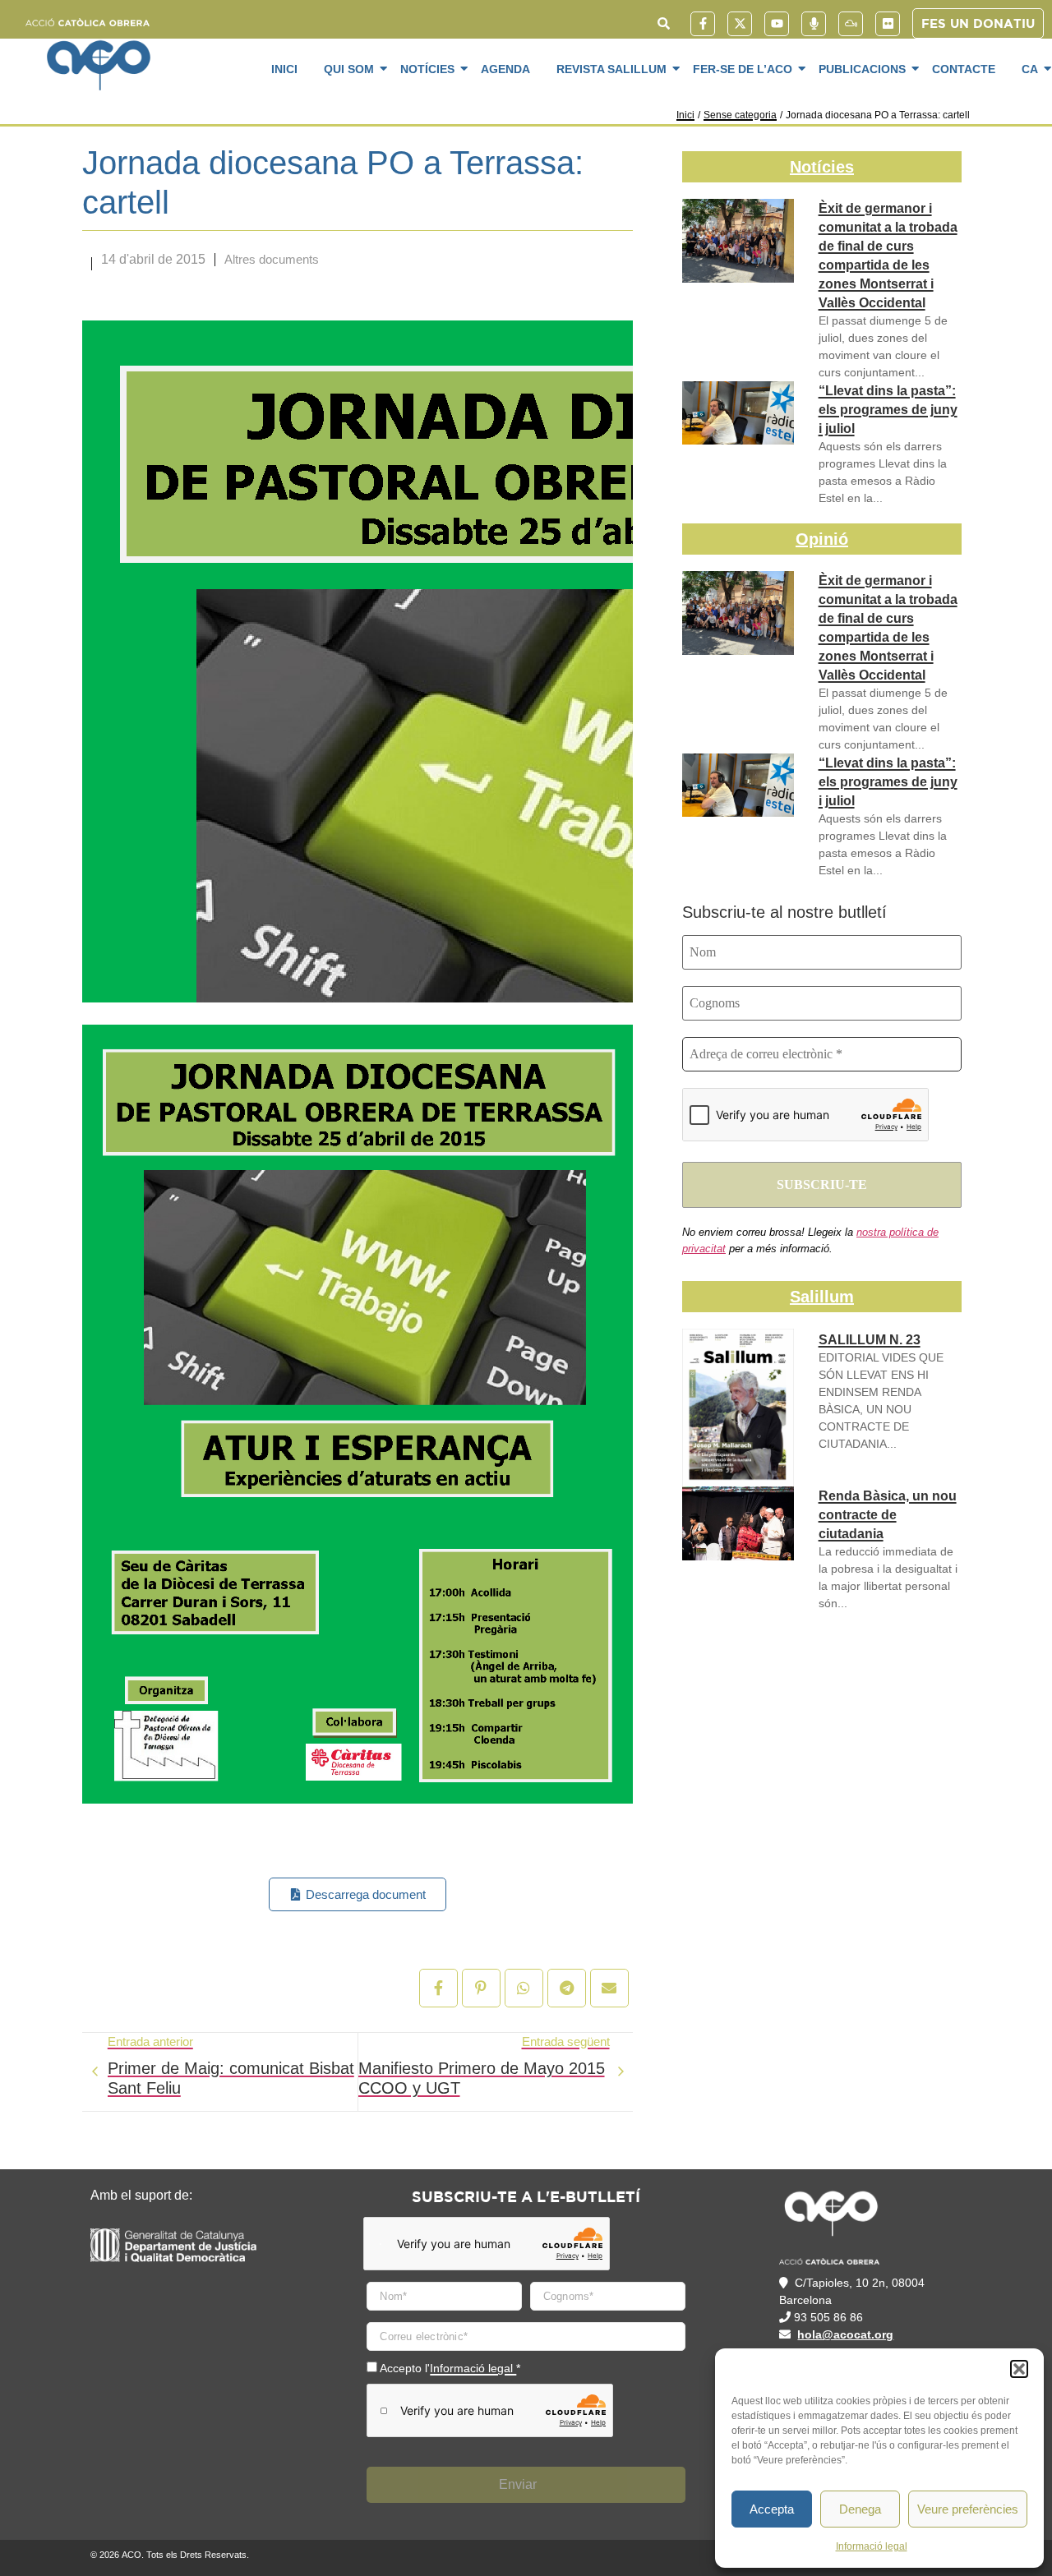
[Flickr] (888, 24)
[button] (1019, 2369)
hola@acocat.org (845, 2334)
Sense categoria (740, 115)
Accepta (772, 2509)
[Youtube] (777, 24)
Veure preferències (968, 2509)
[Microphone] (814, 24)
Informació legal (872, 2546)
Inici (284, 69)
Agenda (505, 69)
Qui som (349, 69)
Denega (860, 2509)
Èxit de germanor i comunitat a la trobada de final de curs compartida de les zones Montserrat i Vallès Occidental (888, 256)
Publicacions (862, 69)
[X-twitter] (740, 24)
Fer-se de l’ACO (743, 69)
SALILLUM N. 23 (870, 1340)
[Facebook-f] (703, 24)
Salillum (822, 1297)
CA (1030, 69)
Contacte (964, 69)
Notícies (427, 69)
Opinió (822, 539)
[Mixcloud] (851, 24)
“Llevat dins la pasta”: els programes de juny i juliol (888, 410)
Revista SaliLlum (611, 69)
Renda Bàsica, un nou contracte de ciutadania (888, 1515)
